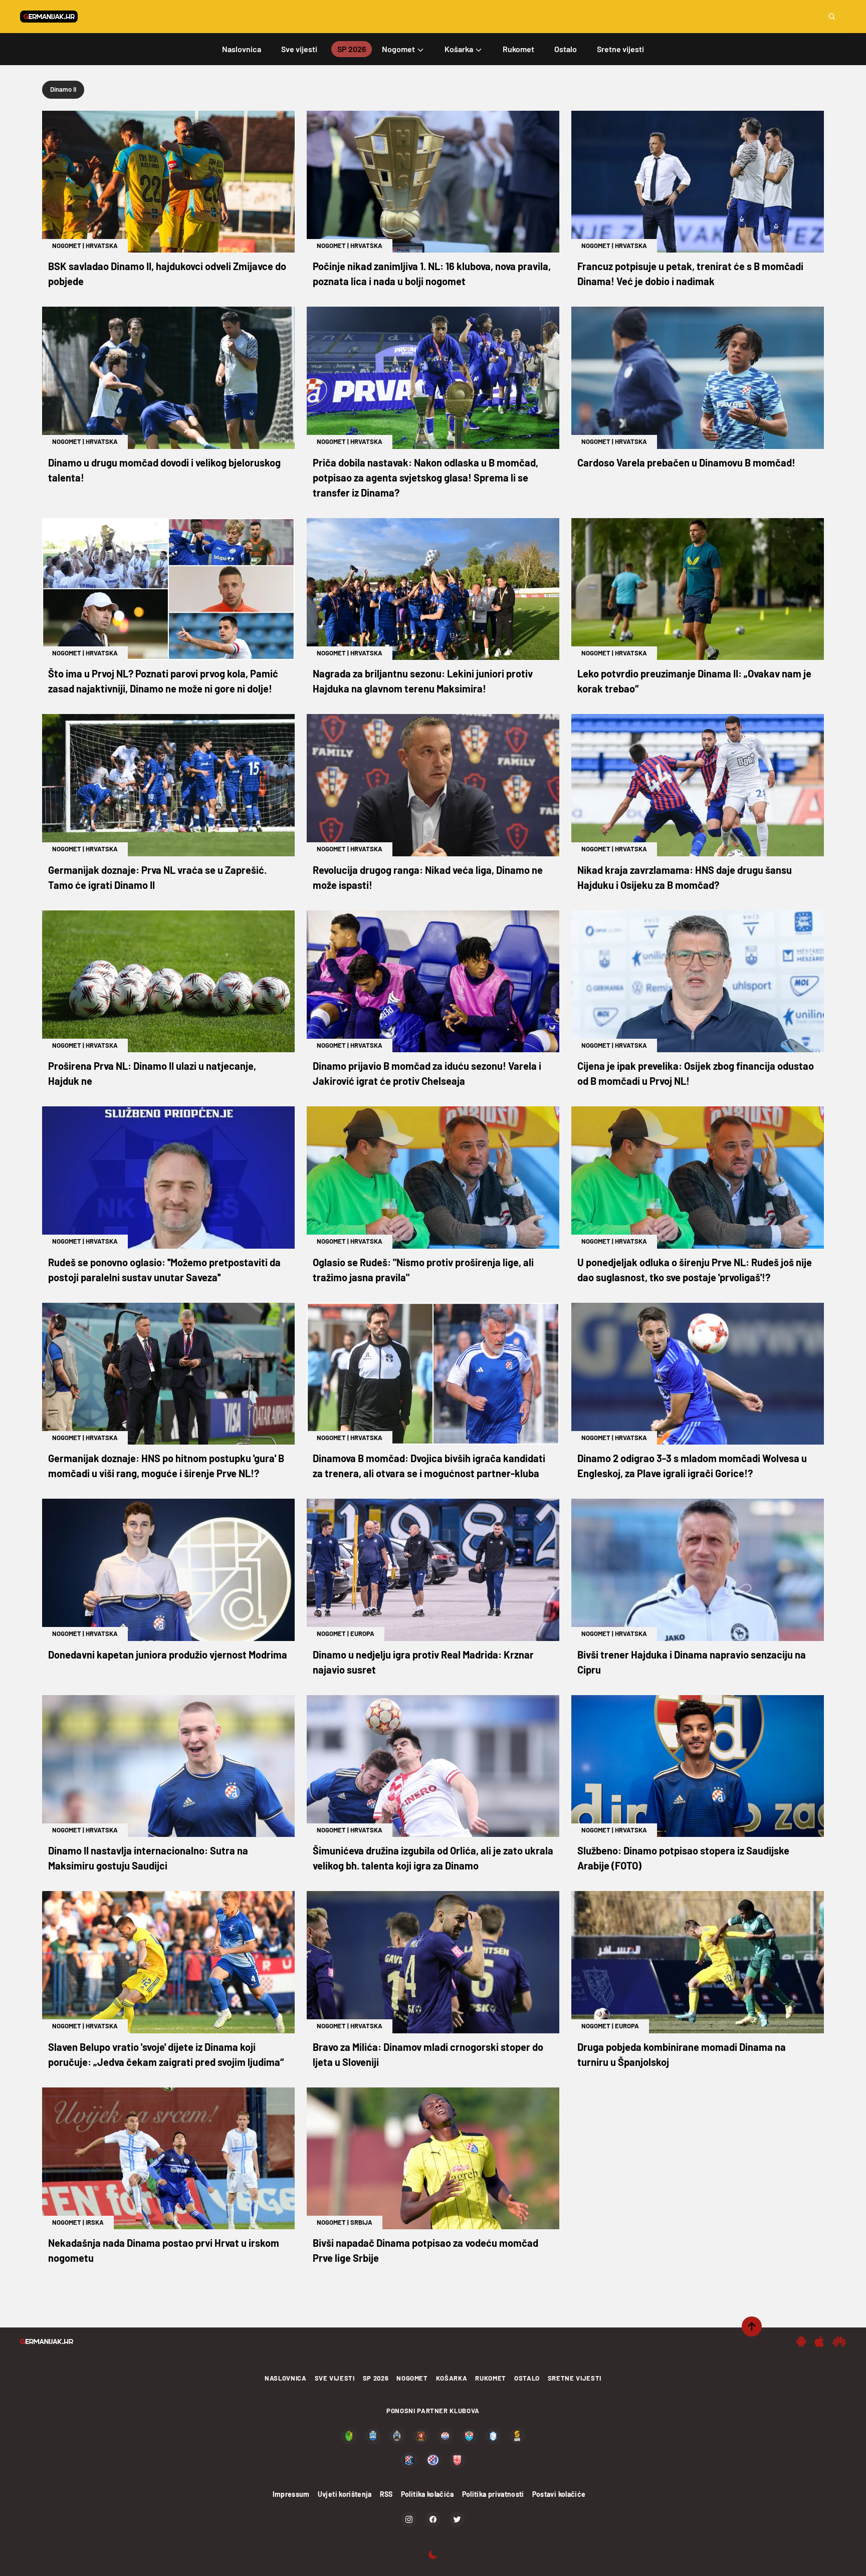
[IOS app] (819, 2341)
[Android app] (801, 2341)
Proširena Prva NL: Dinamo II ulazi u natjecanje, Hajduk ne (152, 1073)
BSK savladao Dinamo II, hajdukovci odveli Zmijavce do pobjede (167, 274)
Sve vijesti (335, 2378)
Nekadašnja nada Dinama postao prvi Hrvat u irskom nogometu (164, 2250)
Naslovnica (286, 2378)
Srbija (361, 2222)
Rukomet (491, 2378)
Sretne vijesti (575, 2378)
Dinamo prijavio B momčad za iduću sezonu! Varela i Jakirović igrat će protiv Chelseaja (427, 1073)
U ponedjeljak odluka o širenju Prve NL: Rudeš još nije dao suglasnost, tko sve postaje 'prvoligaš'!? (695, 1270)
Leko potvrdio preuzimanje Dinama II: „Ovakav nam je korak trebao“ (694, 681)
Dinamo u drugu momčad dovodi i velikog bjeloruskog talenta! (164, 470)
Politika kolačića (427, 2494)
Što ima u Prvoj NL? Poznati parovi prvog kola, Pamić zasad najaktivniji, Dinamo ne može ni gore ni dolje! (163, 681)
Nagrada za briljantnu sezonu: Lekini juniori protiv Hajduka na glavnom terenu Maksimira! (423, 681)
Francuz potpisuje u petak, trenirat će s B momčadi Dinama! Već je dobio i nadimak (690, 274)
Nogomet (67, 246)
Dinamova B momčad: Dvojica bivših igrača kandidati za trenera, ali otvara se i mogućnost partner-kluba (429, 1466)
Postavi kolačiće (559, 2494)
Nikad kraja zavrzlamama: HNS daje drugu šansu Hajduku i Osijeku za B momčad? (685, 877)
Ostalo (527, 2378)
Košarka (452, 2378)
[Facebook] (433, 2519)
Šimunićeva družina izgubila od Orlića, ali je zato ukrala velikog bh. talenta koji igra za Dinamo (433, 1858)
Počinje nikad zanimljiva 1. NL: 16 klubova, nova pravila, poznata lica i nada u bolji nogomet (432, 274)
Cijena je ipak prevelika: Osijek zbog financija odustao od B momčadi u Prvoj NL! (696, 1073)
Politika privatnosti (493, 2494)
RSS (386, 2494)
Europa (362, 1633)
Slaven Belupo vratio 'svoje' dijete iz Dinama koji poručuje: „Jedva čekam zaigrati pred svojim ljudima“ (166, 2054)
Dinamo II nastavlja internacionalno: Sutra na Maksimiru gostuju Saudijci (148, 1858)
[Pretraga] (832, 17)
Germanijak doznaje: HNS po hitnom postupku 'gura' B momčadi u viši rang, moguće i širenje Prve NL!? (166, 1466)
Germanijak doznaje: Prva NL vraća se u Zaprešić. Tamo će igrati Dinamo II (157, 877)
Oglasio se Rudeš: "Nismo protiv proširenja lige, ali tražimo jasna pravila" (423, 1270)
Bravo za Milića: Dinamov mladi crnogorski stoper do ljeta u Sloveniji (428, 2054)
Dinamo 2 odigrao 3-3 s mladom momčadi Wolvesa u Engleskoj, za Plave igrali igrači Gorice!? (692, 1466)
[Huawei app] (839, 2341)
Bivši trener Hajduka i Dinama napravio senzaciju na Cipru (692, 1662)
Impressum (291, 2494)
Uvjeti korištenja (345, 2494)
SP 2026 (376, 2378)
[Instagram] (409, 2519)
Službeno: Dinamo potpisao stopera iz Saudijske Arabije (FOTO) (683, 1858)
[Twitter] (457, 2519)
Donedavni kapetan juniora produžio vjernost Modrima (168, 1655)
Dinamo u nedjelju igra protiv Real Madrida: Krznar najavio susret (423, 1662)
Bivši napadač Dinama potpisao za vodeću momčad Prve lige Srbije (425, 2250)
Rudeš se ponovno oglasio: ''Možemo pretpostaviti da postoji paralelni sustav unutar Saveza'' (164, 1270)
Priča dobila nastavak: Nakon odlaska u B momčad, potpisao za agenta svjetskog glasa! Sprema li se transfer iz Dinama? (425, 478)
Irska (95, 2222)
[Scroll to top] (752, 2326)
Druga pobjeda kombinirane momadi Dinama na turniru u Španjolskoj (682, 2054)
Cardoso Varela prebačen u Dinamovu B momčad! (686, 462)
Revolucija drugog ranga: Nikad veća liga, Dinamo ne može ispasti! (428, 877)
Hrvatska (102, 246)
